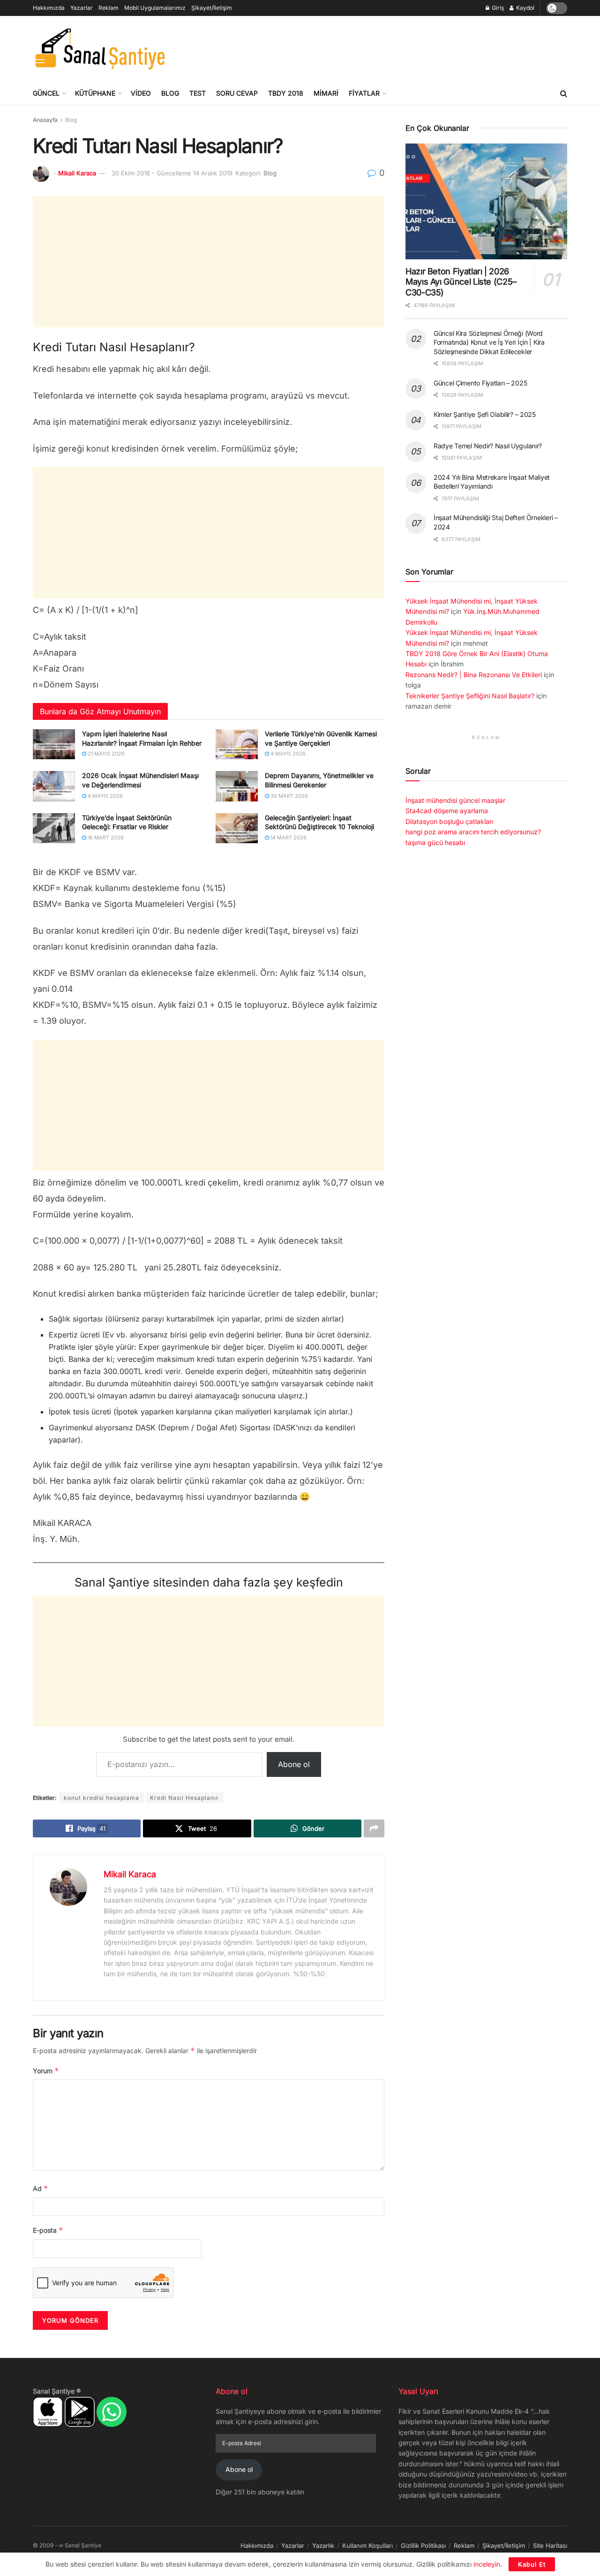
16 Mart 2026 (105, 838)
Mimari (326, 93)
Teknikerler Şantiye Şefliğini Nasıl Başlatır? (470, 696)
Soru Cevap (237, 93)
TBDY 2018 (286, 93)
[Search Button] (564, 93)
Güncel (46, 93)
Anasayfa (45, 120)
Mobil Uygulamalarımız (155, 8)
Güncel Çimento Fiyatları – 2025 (480, 383)
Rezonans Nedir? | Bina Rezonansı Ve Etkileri (474, 675)
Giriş (497, 8)
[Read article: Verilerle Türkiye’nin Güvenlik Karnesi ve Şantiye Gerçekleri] (237, 744)
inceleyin (487, 2564)
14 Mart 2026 (288, 838)
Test (198, 93)
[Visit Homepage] (100, 49)
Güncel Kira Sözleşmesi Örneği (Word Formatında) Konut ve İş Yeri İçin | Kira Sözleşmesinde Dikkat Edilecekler (489, 342)
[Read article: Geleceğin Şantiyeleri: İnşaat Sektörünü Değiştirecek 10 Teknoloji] (237, 828)
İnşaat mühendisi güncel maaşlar (455, 800)
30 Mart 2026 (289, 796)
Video (141, 93)
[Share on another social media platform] (374, 1828)
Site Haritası (550, 2546)
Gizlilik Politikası (423, 2546)
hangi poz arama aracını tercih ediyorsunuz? (473, 832)
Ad (41, 2188)
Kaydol (525, 8)
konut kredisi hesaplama (101, 1798)
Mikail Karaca (77, 173)
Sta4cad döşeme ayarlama (447, 811)
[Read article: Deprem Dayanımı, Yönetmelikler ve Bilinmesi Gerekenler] (237, 786)
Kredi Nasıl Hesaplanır (184, 1798)
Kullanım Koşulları (367, 2546)
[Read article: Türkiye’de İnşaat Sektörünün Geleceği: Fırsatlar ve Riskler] (54, 828)
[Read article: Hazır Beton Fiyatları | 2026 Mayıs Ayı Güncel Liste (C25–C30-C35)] (486, 201)
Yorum (46, 2071)
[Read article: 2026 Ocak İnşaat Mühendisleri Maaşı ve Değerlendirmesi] (54, 786)
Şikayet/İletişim (212, 8)
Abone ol (294, 1764)
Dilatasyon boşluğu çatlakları (449, 821)
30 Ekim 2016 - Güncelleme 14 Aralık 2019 (172, 173)
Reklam (109, 8)
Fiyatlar (364, 93)
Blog (170, 93)
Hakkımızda (49, 8)
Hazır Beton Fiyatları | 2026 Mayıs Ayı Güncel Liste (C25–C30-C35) (461, 282)
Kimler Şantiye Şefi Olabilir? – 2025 (485, 414)
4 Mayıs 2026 (287, 754)
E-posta (48, 2230)
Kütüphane (95, 93)
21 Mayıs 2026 (105, 754)
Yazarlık (323, 2546)
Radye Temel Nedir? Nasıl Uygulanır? (488, 446)
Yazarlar (82, 8)
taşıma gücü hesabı (435, 842)
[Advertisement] (397, 47)
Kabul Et (532, 2564)
